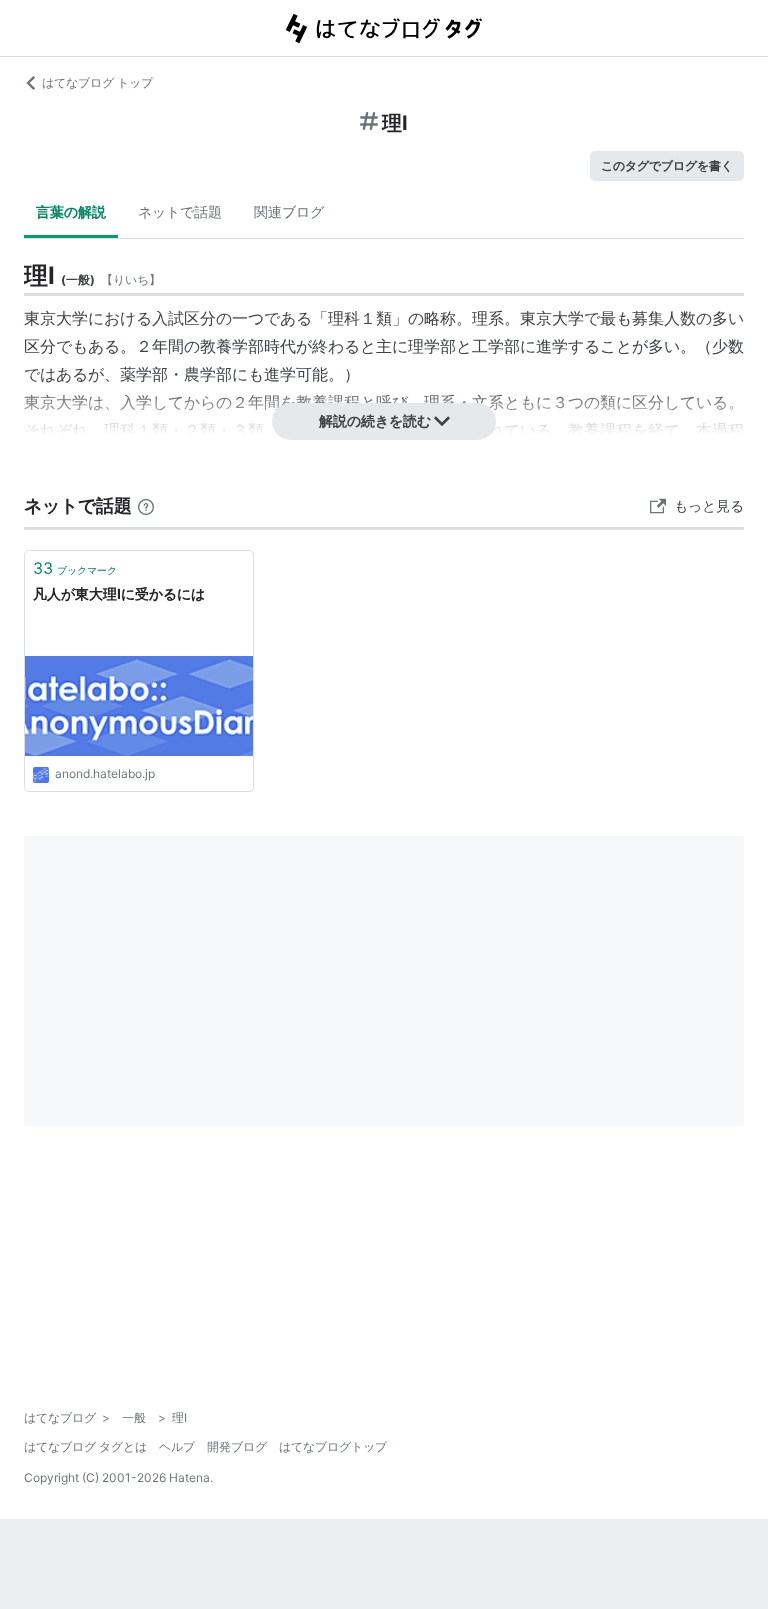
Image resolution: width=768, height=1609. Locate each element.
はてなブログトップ (333, 1446)
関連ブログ (289, 211)
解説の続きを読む (375, 420)
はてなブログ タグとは (85, 1446)
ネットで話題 (180, 211)
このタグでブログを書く (667, 165)
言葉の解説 (71, 211)
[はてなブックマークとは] (146, 505)
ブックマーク (75, 568)
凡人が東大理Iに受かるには (119, 593)
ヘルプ (177, 1446)
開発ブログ (237, 1446)
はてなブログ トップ (97, 82)
